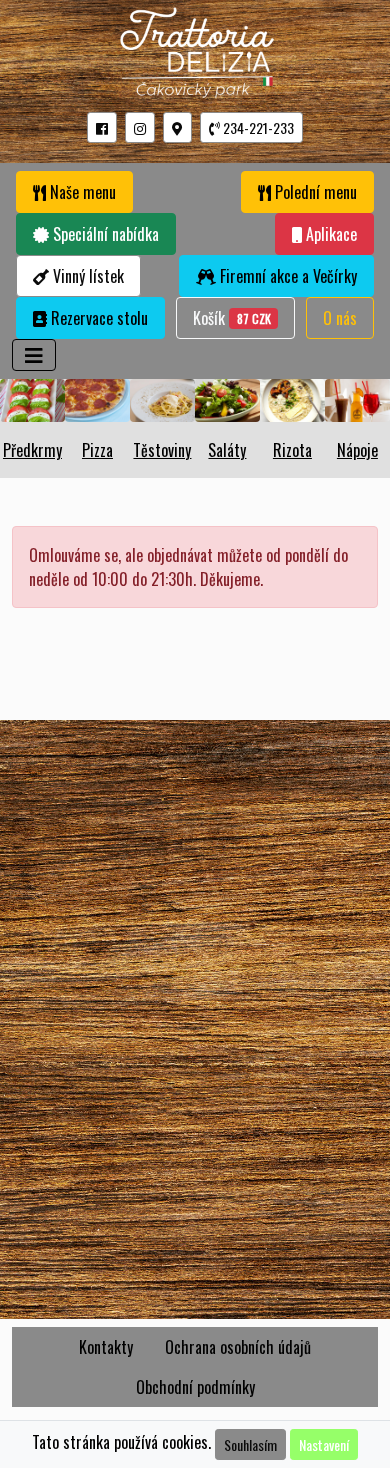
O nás (340, 318)
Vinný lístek (86, 276)
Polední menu (314, 192)
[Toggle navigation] (34, 355)
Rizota (292, 450)
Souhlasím (250, 1444)
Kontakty (106, 1347)
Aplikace (329, 234)
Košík (236, 317)
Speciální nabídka (104, 234)
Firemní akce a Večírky (286, 276)
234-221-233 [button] (257, 127)
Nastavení (324, 1444)
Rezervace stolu (97, 318)
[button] (102, 127)
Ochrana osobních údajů (238, 1347)
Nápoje (357, 450)
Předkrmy (32, 450)
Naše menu (81, 192)
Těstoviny (162, 450)
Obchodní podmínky (195, 1387)
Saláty (227, 450)
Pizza (97, 450)
